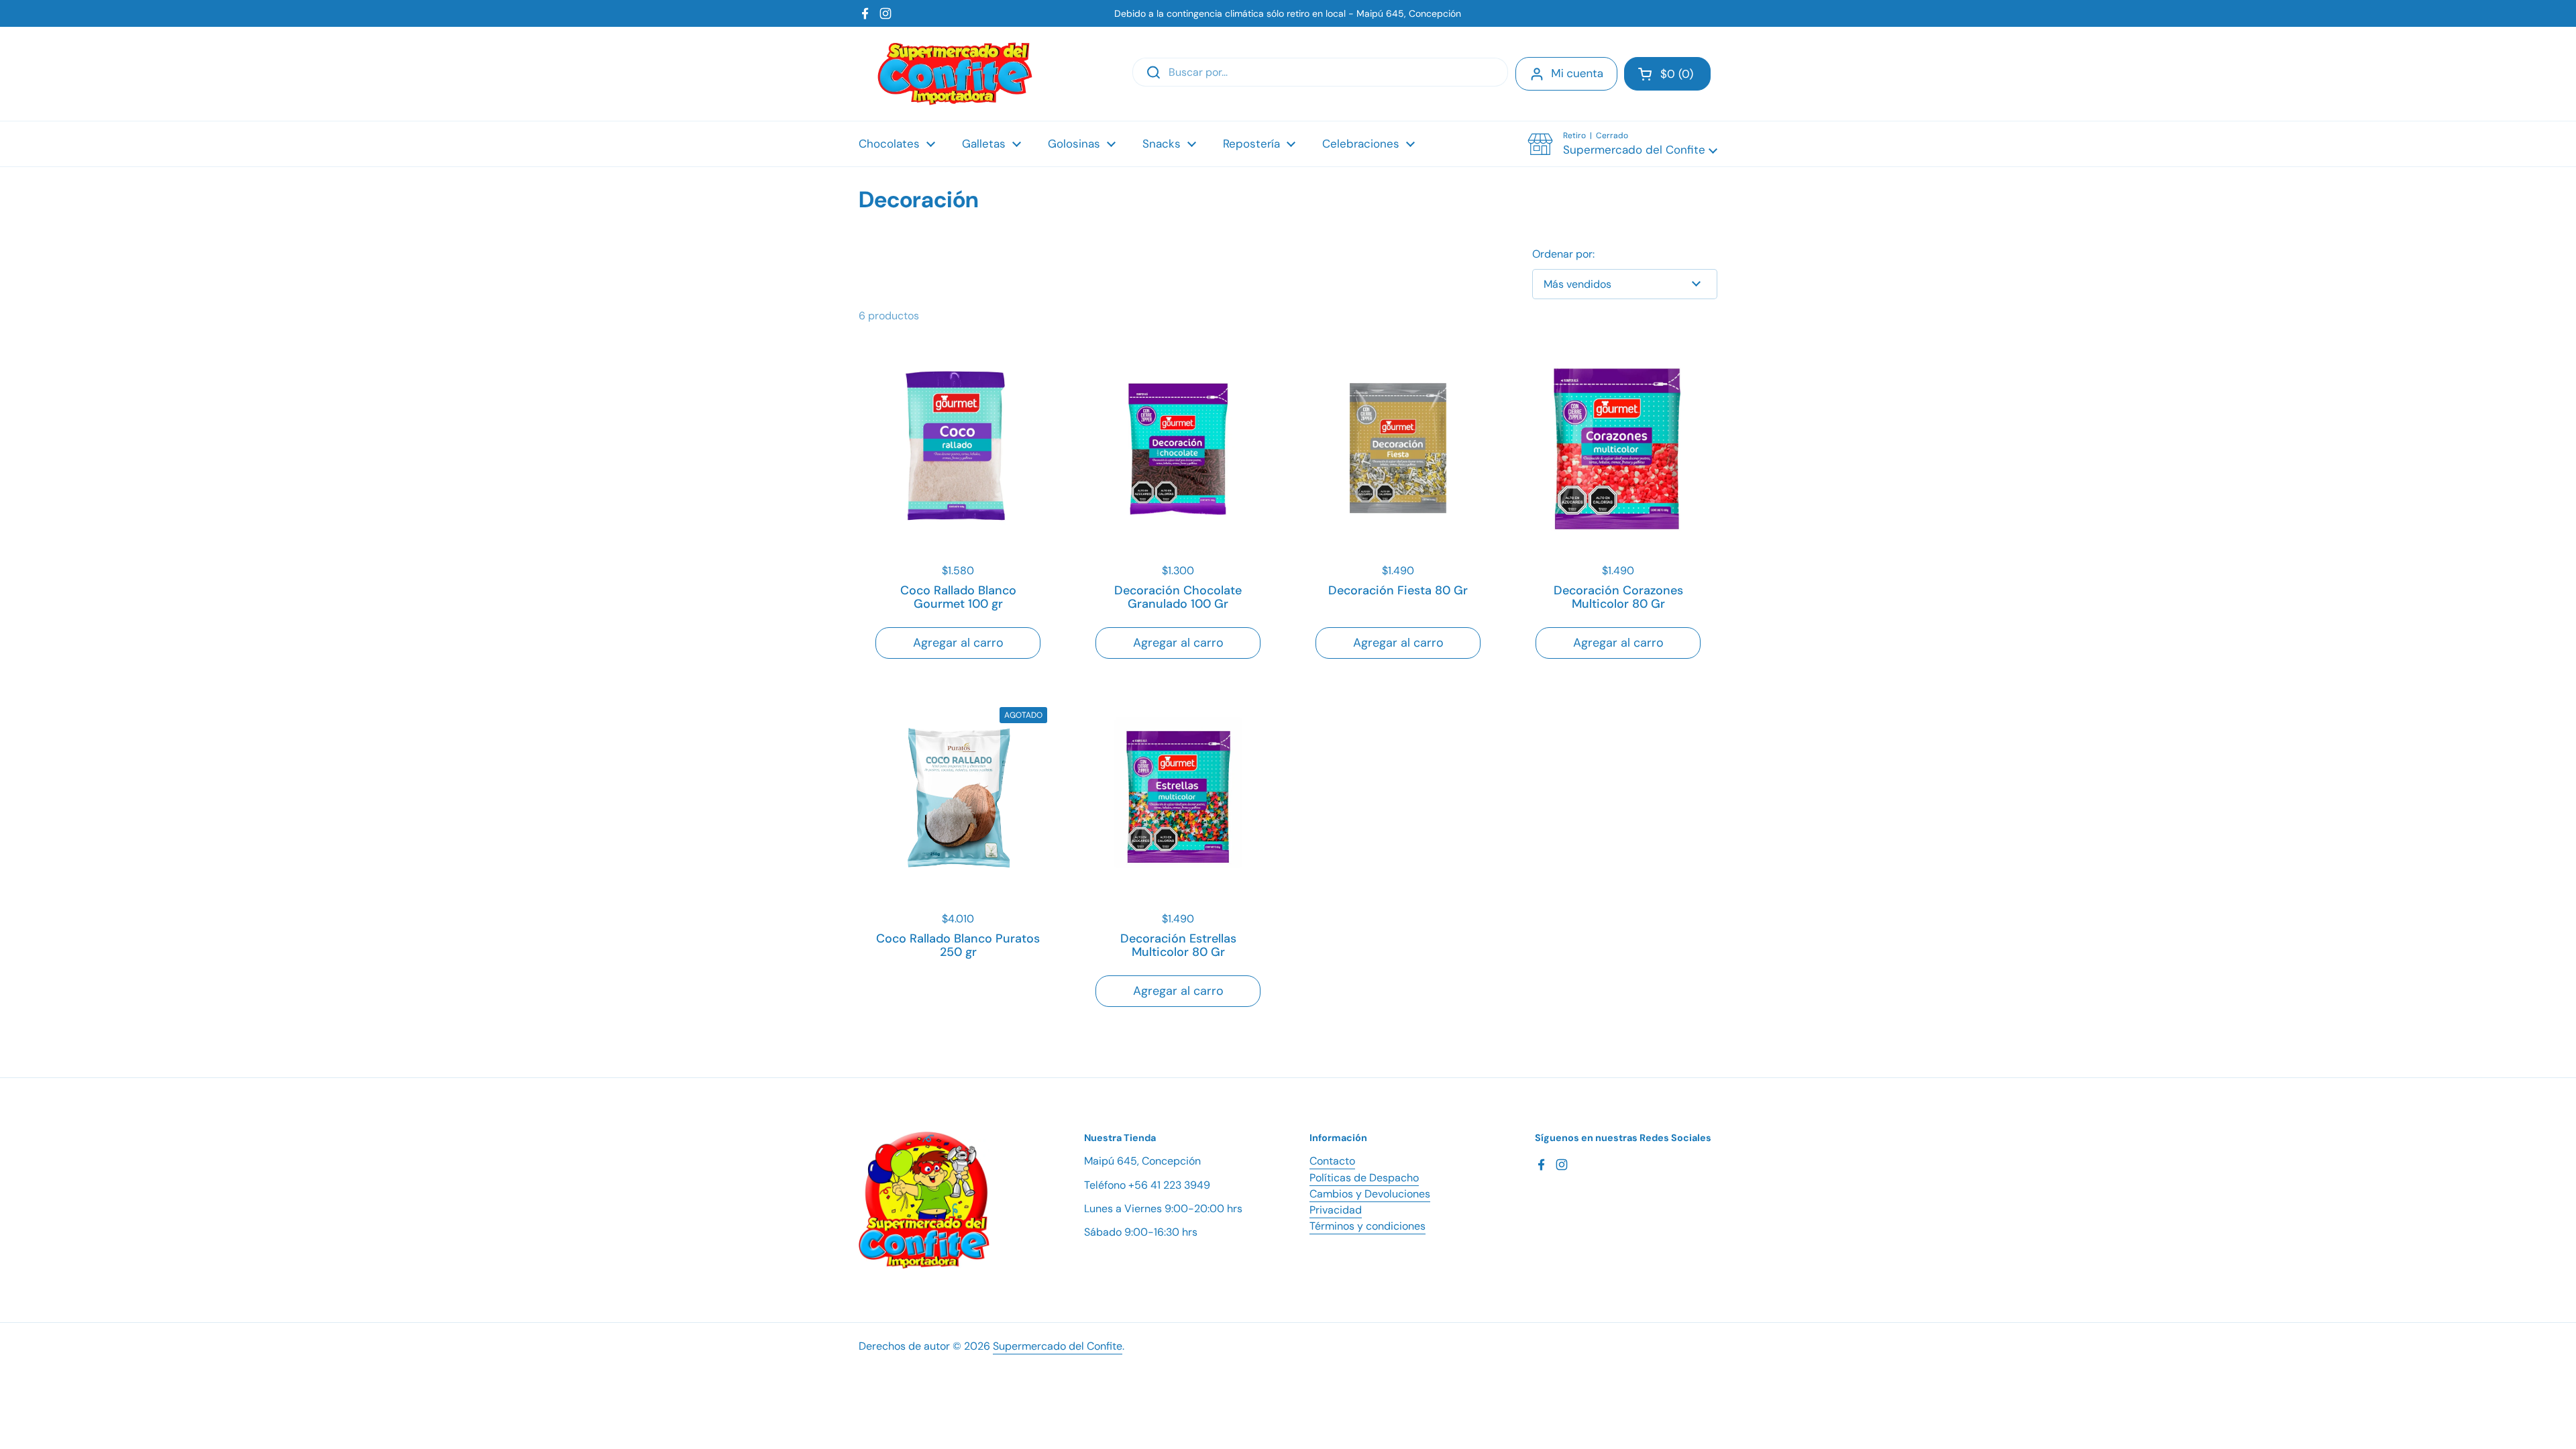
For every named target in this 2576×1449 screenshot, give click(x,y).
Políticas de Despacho (1364, 1178)
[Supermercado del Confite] (955, 74)
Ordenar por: (1563, 254)
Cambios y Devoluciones (1370, 1194)
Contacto (1332, 1161)
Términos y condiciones (1367, 1226)
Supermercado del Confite (1058, 1346)
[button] (1667, 74)
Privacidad (1336, 1210)
